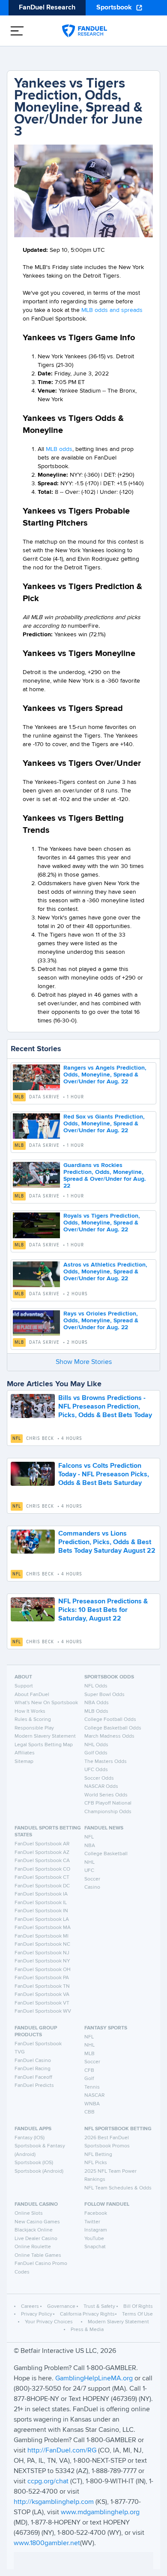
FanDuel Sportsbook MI (42, 1936)
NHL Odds (96, 1745)
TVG (20, 2052)
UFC (89, 1871)
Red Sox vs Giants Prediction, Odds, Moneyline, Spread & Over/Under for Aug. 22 (104, 1124)
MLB (19, 1097)
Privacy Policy (37, 2314)
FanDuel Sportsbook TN (42, 1986)
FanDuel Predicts (34, 2086)
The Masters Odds (106, 1762)
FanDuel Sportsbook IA (41, 1894)
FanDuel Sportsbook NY (42, 1961)
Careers (30, 2307)
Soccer (92, 1879)
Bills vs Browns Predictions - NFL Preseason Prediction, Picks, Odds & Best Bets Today (105, 1407)
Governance (61, 2307)
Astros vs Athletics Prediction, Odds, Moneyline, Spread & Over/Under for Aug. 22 (105, 1272)
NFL (17, 1439)
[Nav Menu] (17, 31)
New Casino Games (37, 2222)
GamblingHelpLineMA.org (95, 2379)
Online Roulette (33, 2247)
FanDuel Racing (33, 2069)
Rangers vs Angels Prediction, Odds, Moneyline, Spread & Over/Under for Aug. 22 (105, 1075)
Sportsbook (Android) (39, 2171)
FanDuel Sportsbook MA (43, 1928)
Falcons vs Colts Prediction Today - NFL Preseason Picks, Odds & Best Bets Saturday (104, 1475)
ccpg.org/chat (48, 2482)
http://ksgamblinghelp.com (54, 2502)
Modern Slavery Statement (45, 1736)
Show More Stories (84, 1362)
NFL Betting (98, 2155)
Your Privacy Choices (49, 2322)
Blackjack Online (34, 2230)
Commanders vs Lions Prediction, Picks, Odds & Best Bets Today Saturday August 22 (107, 1542)
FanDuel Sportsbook (38, 2044)
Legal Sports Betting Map (44, 1745)
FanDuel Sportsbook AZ (42, 1853)
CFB (89, 2071)
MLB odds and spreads (112, 310)
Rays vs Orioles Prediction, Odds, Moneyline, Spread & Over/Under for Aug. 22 (101, 1321)
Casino (92, 1887)
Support (24, 1686)
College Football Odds (110, 1720)
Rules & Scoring (33, 1720)
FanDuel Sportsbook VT (42, 2003)
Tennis (92, 2087)
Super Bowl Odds (104, 1695)
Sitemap (24, 1762)
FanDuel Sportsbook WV (43, 2011)
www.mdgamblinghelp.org (100, 2513)
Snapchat (95, 2247)
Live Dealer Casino (36, 2239)
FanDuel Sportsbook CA (42, 1861)
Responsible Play (34, 1728)
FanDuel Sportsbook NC (42, 1944)
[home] (85, 31)
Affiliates (25, 1753)
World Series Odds (106, 1795)
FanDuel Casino (33, 2061)
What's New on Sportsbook (46, 1703)
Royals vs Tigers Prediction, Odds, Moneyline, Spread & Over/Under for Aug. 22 (102, 1223)
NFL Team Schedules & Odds (118, 2188)
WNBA (92, 2104)
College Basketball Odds (113, 1728)
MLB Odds (96, 1711)
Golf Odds (96, 1753)
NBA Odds (97, 1703)
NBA (90, 1846)
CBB (89, 2112)
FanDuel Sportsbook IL (41, 1903)
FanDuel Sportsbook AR (42, 1844)
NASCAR (94, 2095)
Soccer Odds (99, 1778)
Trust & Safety (99, 2307)
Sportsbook (114, 8)
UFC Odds (96, 1770)
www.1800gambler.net (47, 2543)
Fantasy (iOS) (30, 2138)
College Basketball (106, 1854)
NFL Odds (96, 1686)
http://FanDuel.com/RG (63, 2451)
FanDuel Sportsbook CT (42, 1878)
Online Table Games (38, 2256)
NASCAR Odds (101, 1787)
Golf (89, 2079)
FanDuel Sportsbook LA (42, 1920)
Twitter (92, 2222)
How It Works (30, 1711)
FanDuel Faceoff (33, 2077)
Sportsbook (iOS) (34, 2163)
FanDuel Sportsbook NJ (42, 1953)
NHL (89, 1862)
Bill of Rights (138, 2307)
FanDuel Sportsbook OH (43, 1970)
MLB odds (59, 449)
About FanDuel (32, 1695)
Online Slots (29, 2213)
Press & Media (87, 2330)
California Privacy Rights (87, 2314)
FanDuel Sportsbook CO (42, 1869)
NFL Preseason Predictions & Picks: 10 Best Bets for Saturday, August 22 (103, 1610)
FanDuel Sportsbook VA (42, 1995)
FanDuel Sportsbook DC (42, 1886)
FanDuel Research (47, 8)
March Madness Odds (109, 1736)
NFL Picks (96, 2163)
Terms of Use (137, 2314)
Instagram (96, 2230)
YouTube (94, 2239)
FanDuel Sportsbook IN (41, 1911)
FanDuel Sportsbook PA (42, 1978)
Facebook (96, 2213)
